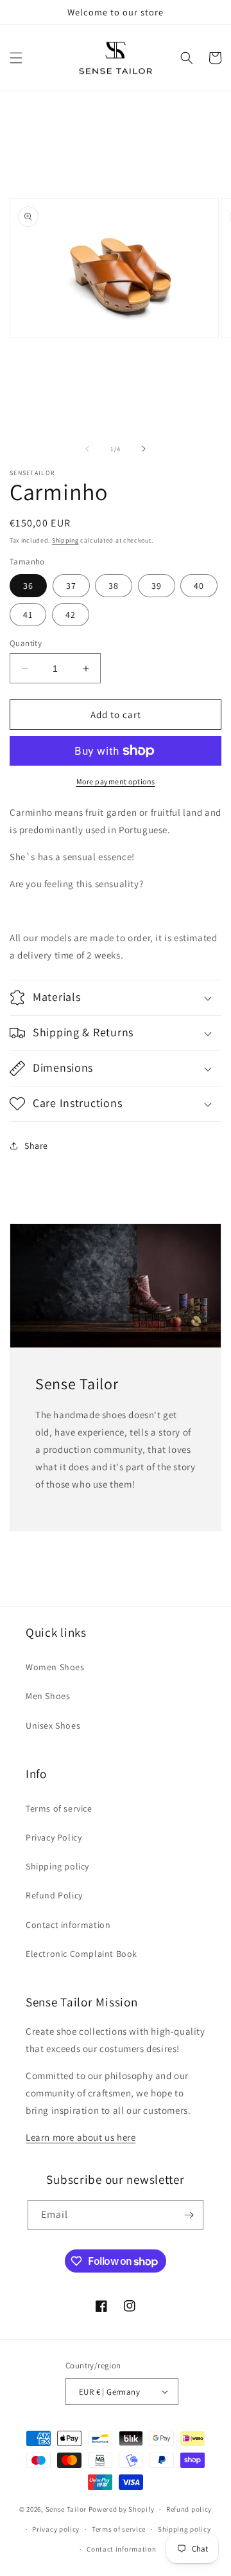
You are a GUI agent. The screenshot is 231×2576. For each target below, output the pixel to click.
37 (71, 586)
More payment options (116, 781)
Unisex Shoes (53, 1725)
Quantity (26, 643)
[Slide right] (144, 449)
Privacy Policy (54, 1837)
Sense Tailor (66, 2509)
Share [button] (36, 1146)
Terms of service (59, 1808)
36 (28, 586)
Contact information (68, 1925)
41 (28, 615)
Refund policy (189, 2509)
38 (114, 586)
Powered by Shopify (122, 2509)
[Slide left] (87, 449)
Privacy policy (56, 2529)
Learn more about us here (81, 2137)
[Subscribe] (189, 2215)
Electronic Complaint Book (81, 1954)
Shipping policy (57, 1866)
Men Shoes (48, 1696)
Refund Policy (54, 1895)
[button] (16, 58)
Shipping (65, 540)
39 (157, 586)
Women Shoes (55, 1667)
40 (199, 586)
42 (71, 615)
